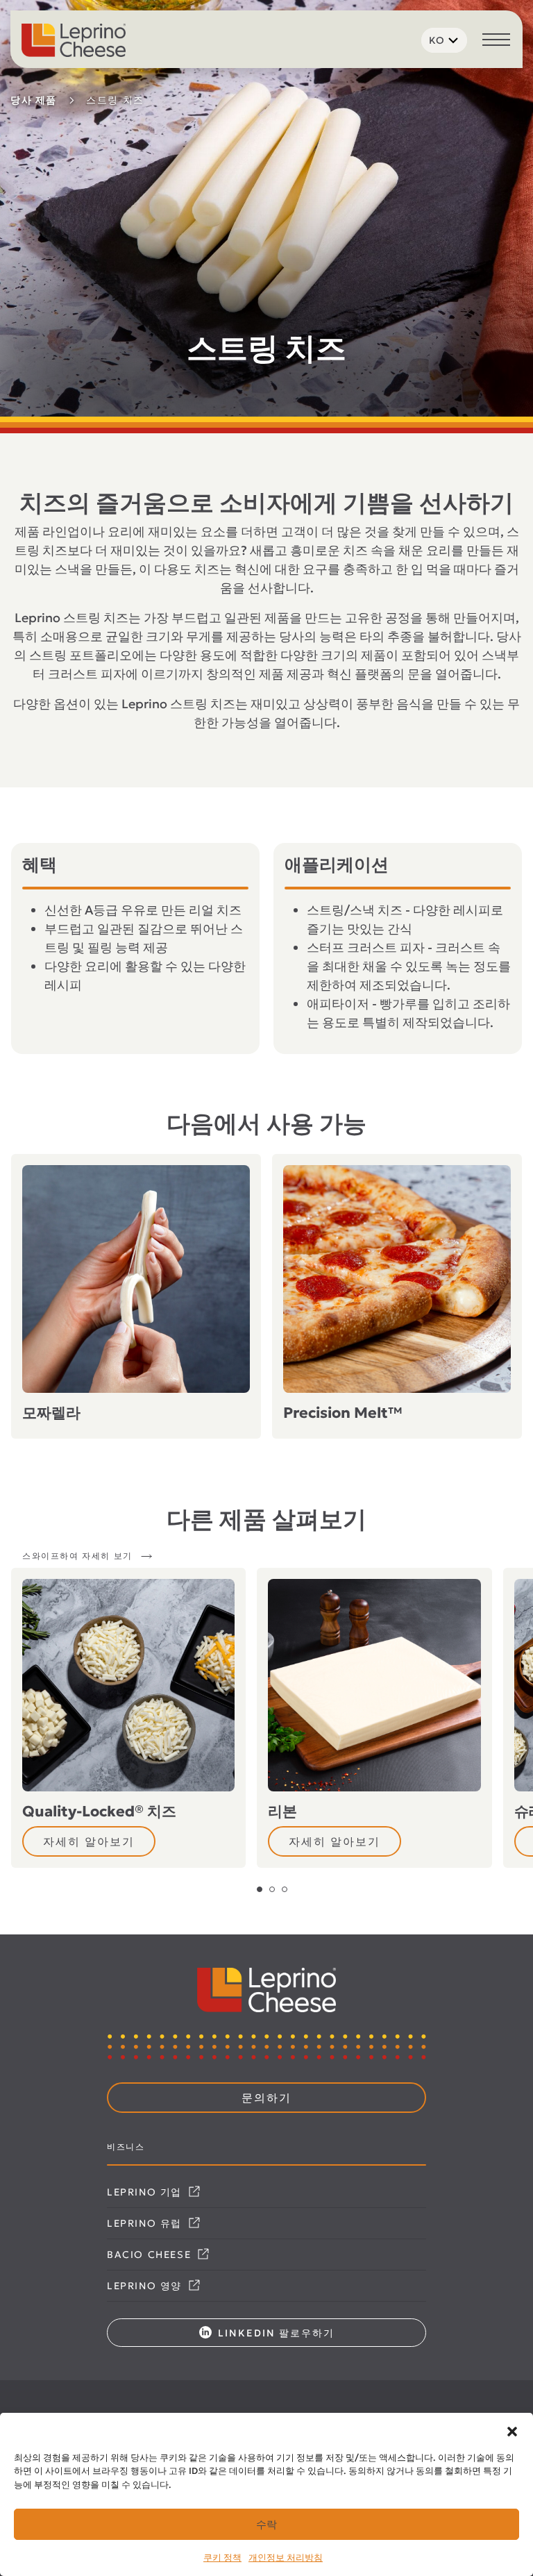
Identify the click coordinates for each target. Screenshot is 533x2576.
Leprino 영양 (146, 2286)
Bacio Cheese (151, 2255)
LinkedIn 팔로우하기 (274, 2333)
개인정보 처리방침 (286, 2558)
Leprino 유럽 (146, 2223)
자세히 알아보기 (89, 1841)
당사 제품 (34, 100)
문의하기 (266, 2098)
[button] (512, 2430)
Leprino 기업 (146, 2192)
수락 (266, 2524)
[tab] (260, 1889)
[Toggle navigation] (496, 41)
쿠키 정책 (222, 2558)
